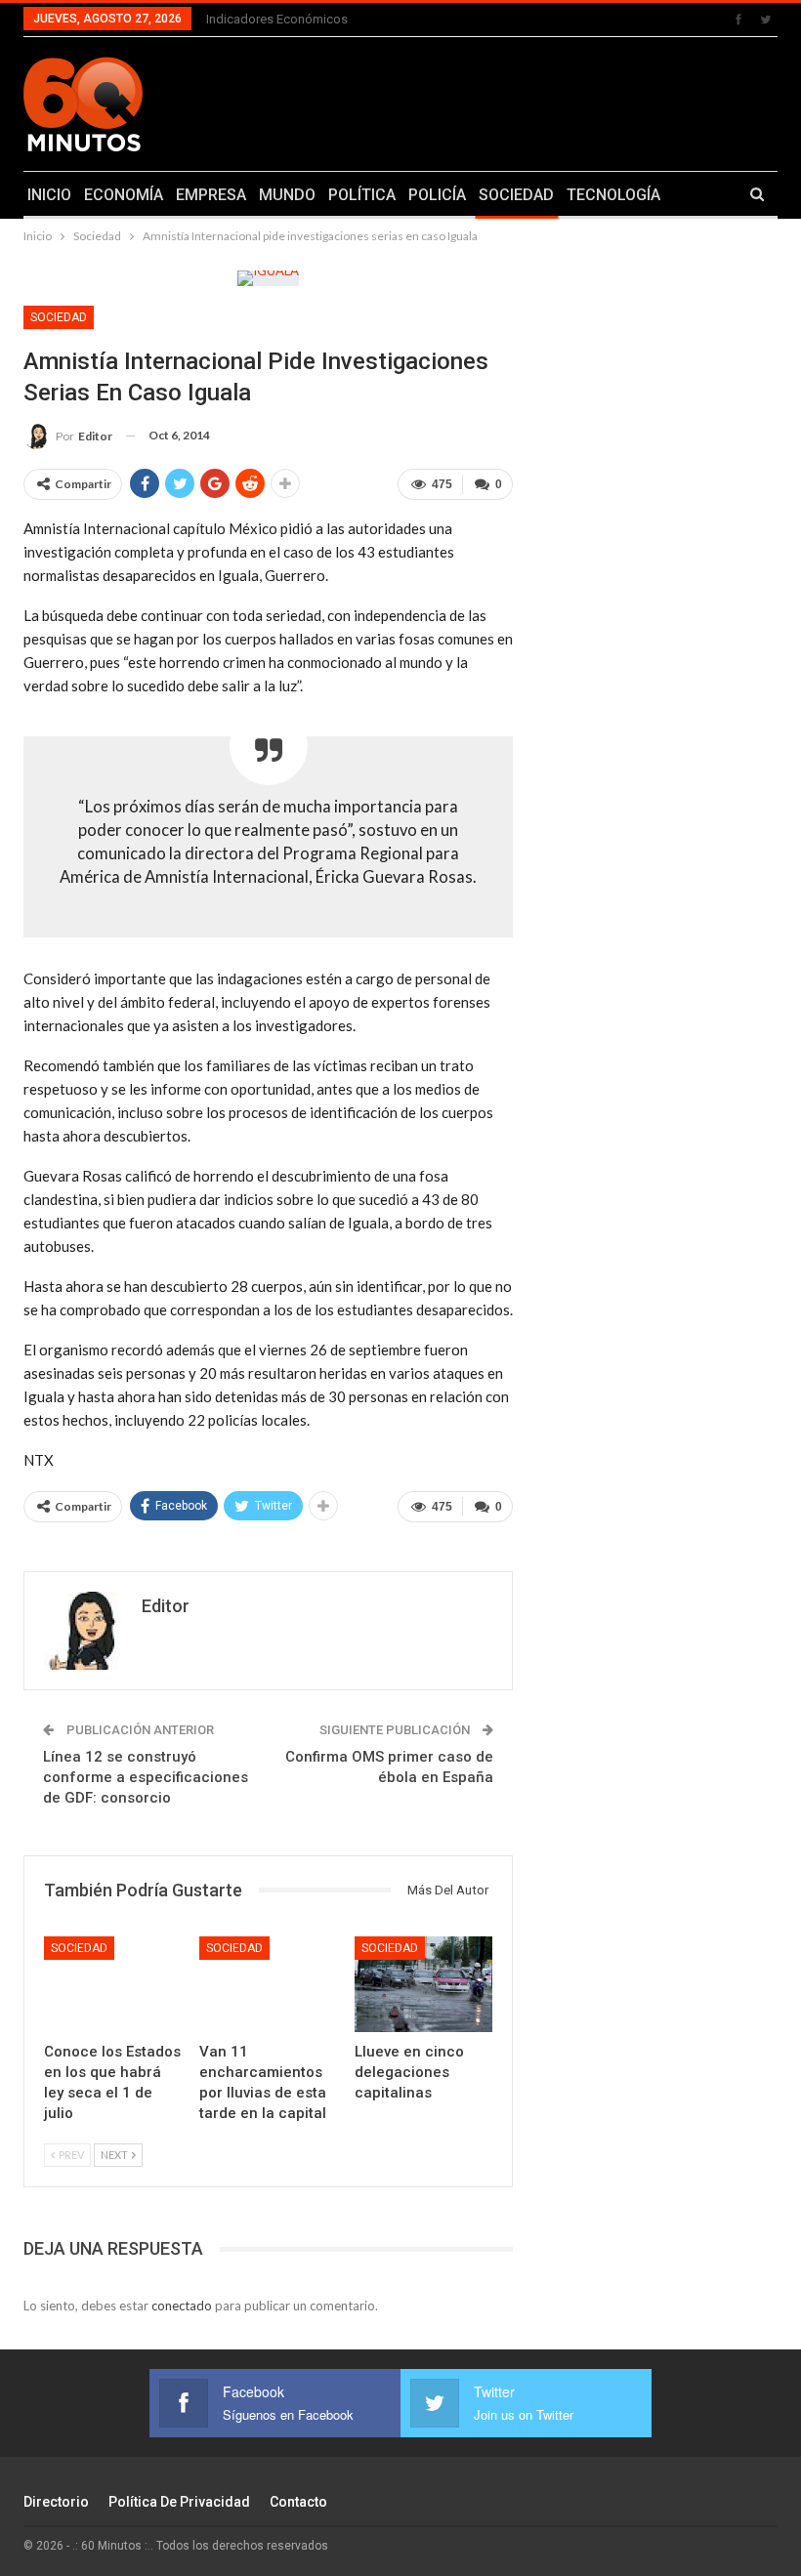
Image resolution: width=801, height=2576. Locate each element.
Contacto (298, 2502)
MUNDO (287, 195)
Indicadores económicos (277, 19)
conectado (182, 2306)
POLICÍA (437, 195)
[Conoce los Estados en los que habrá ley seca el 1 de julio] (113, 1985)
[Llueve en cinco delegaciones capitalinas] (423, 1985)
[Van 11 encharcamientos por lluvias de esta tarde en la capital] (268, 1985)
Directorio (56, 2502)
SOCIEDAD (516, 195)
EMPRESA (211, 195)
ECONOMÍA (124, 195)
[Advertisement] (534, 101)
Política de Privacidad (179, 2502)
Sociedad (59, 317)
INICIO (49, 195)
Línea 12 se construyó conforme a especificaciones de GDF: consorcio (146, 1777)
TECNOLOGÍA (613, 195)
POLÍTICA (362, 195)
